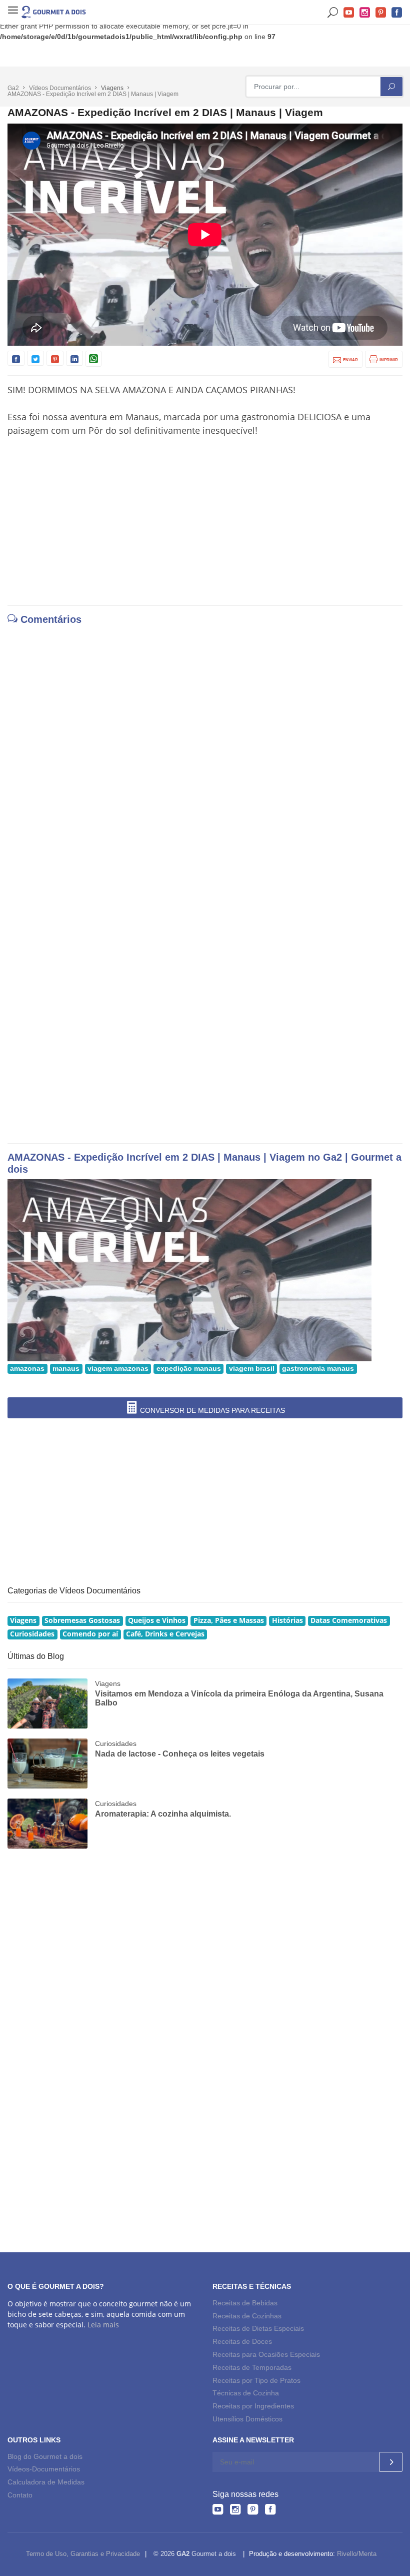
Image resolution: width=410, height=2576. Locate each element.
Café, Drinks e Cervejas (165, 1634)
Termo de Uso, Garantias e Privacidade (83, 2554)
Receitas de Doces (242, 2341)
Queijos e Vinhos (157, 1620)
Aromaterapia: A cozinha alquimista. (163, 1814)
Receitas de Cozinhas (247, 2316)
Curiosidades (32, 1634)
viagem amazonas (118, 1369)
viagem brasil (252, 1369)
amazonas (27, 1369)
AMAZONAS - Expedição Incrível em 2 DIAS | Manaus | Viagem (93, 94)
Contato (20, 2495)
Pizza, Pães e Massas (229, 1620)
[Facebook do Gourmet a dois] (270, 2509)
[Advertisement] (205, 528)
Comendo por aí (90, 1634)
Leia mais (103, 2325)
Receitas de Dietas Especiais (258, 2328)
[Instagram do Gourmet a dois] (235, 2509)
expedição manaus (189, 1369)
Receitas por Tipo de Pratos (256, 2380)
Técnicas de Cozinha (246, 2393)
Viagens (23, 1620)
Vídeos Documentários (60, 88)
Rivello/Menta (357, 2554)
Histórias (287, 1620)
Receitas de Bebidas (245, 2303)
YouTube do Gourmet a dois (349, 13)
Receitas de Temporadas (252, 2367)
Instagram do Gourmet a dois (365, 13)
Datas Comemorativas (349, 1620)
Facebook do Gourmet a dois (397, 13)
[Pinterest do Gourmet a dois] (253, 2509)
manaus (66, 1369)
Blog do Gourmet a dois (45, 2456)
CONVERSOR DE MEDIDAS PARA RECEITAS (211, 1410)
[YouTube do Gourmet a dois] (218, 2509)
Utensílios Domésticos (247, 2419)
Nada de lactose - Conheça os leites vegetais (180, 1754)
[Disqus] (205, 754)
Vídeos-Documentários (44, 2469)
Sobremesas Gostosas (82, 1620)
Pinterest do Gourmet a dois (381, 13)
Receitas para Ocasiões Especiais (266, 2354)
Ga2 (13, 88)
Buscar (333, 13)
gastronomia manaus (318, 1369)
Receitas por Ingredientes (253, 2406)
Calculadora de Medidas (46, 2482)
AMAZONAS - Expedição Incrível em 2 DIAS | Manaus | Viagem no (165, 1157)
